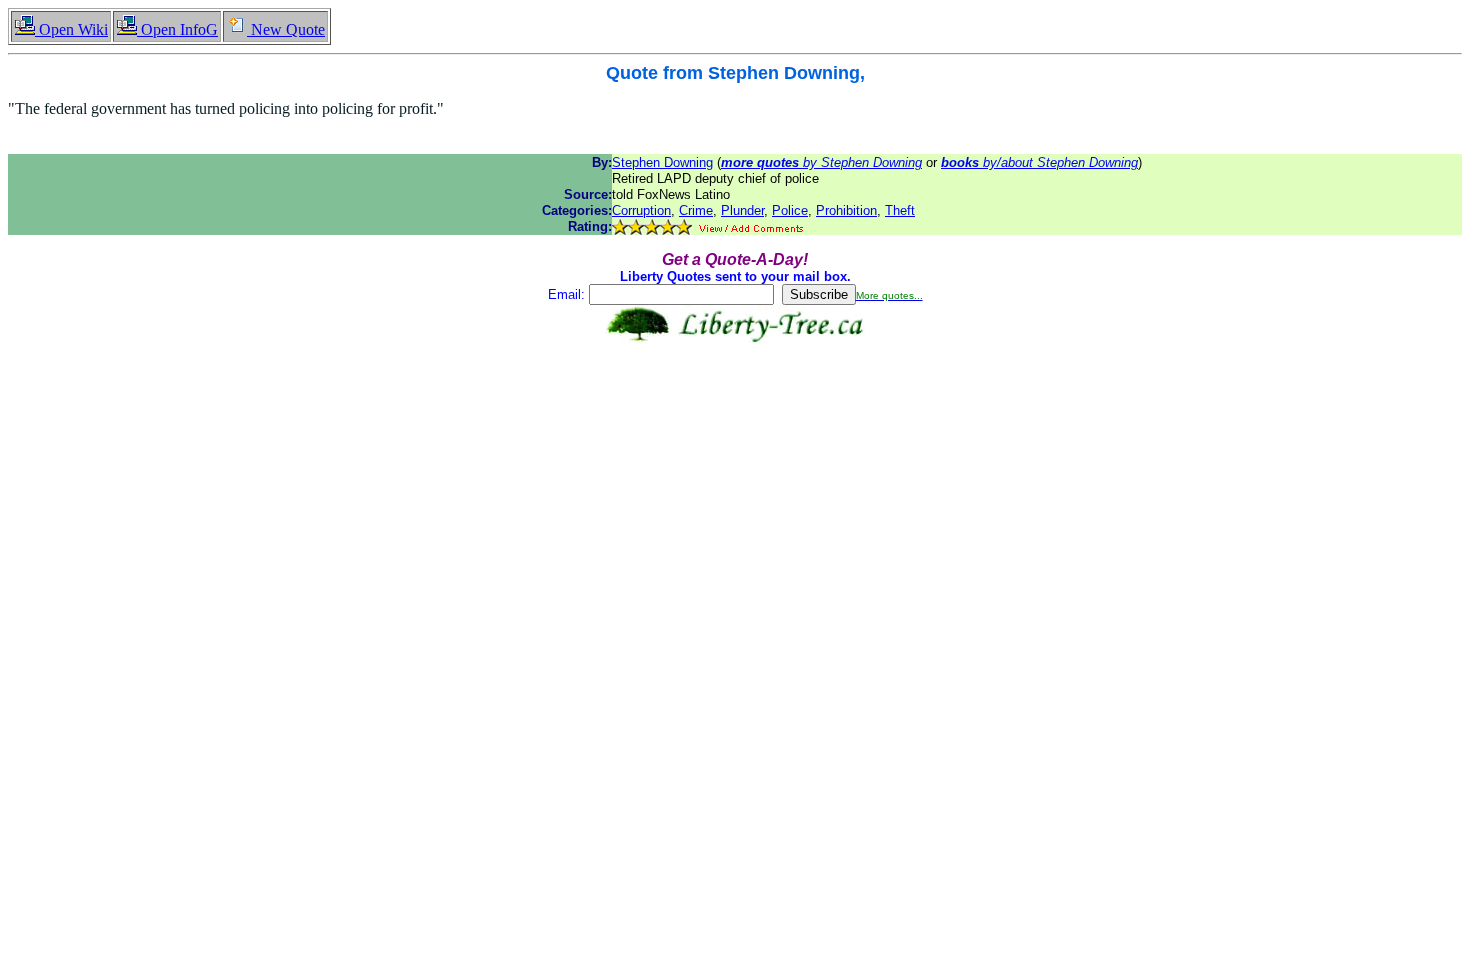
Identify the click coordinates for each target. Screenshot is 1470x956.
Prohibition (846, 210)
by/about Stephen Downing (1039, 162)
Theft (900, 210)
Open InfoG (177, 29)
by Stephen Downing (821, 162)
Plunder (742, 210)
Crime (696, 210)
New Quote (286, 29)
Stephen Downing (662, 162)
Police (790, 210)
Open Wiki (71, 29)
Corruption (641, 210)
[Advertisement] (735, 406)
